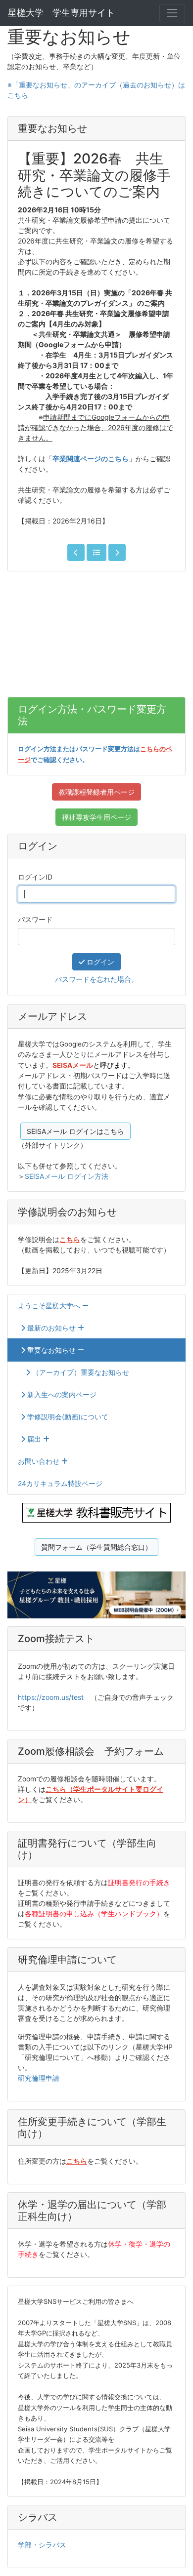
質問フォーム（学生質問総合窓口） (96, 1547)
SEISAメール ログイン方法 (67, 1176)
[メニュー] (172, 13)
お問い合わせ (40, 1461)
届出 (34, 1439)
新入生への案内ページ (61, 1394)
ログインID (35, 877)
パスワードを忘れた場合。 (96, 979)
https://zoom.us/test (51, 1697)
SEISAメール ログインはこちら (75, 1131)
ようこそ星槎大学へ (50, 1306)
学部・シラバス (42, 2545)
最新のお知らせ (51, 1328)
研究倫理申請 (39, 2078)
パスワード (35, 919)
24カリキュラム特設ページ (60, 1483)
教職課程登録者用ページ (96, 792)
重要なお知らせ (51, 1350)
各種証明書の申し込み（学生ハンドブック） (94, 1913)
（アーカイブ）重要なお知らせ (80, 1372)
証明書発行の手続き (139, 1882)
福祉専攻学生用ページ (96, 817)
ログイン (99, 962)
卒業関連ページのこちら (91, 459)
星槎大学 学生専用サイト (61, 13)
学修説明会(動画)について (67, 1417)
